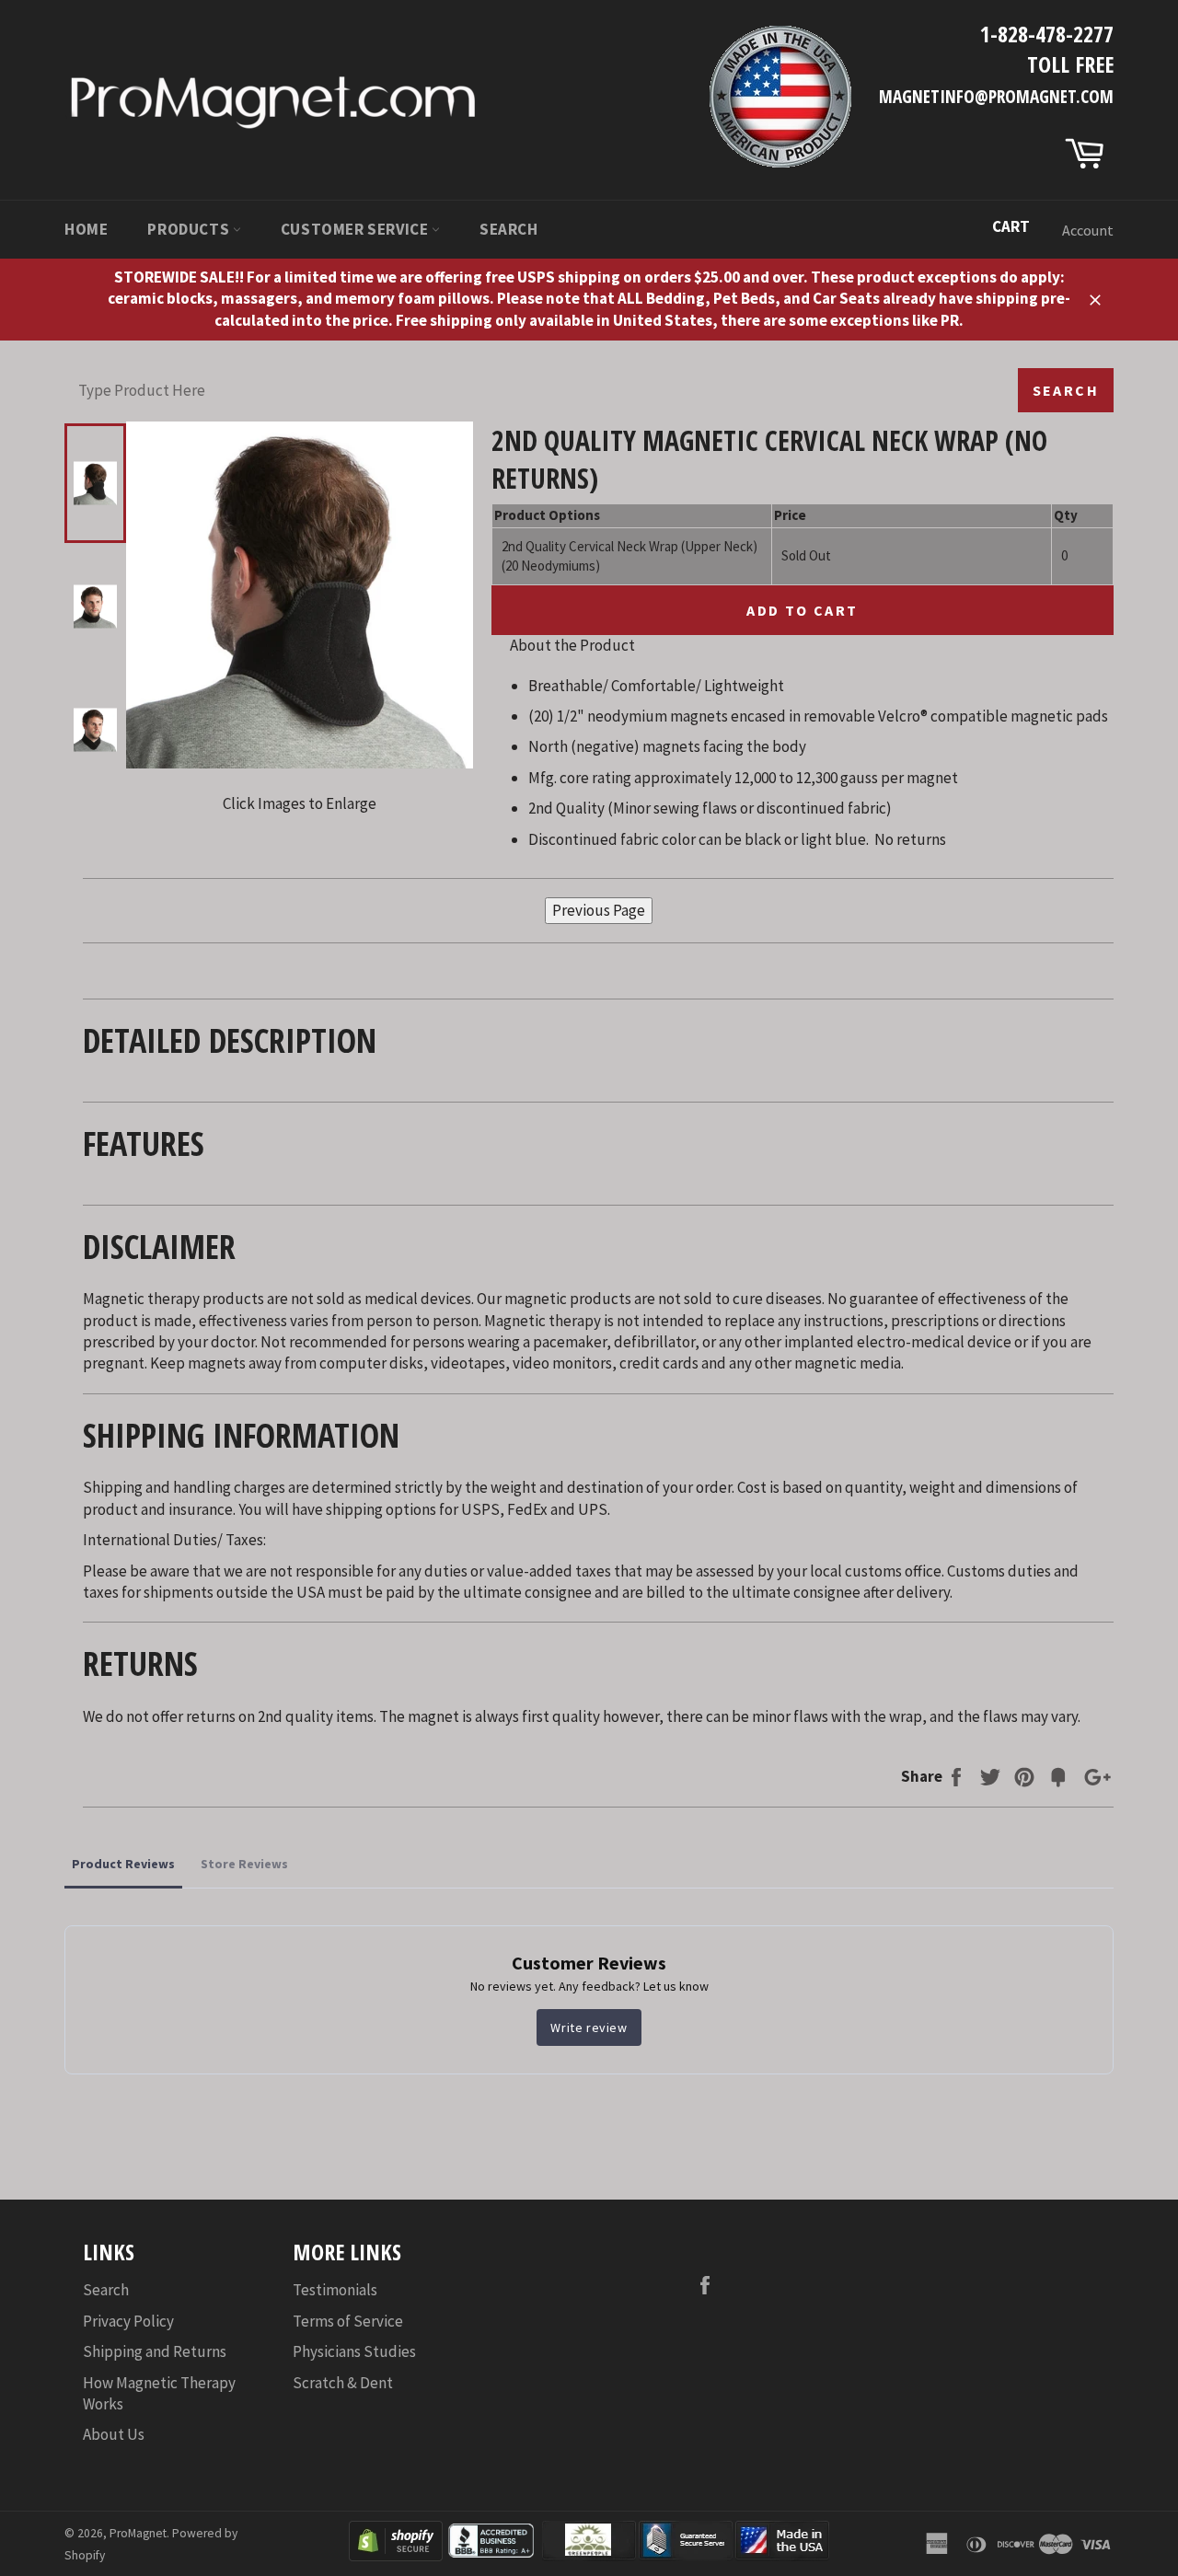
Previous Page (599, 910)
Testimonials (335, 2290)
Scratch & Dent (343, 2383)
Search (509, 229)
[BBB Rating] (492, 2556)
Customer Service (356, 229)
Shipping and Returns (155, 2351)
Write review (589, 2027)
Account (1088, 230)
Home (86, 229)
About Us (114, 2434)
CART (1011, 226)
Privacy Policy (128, 2321)
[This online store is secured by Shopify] (396, 2556)
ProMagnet (138, 2533)
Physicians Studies (354, 2351)
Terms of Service (348, 2321)
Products (190, 229)
